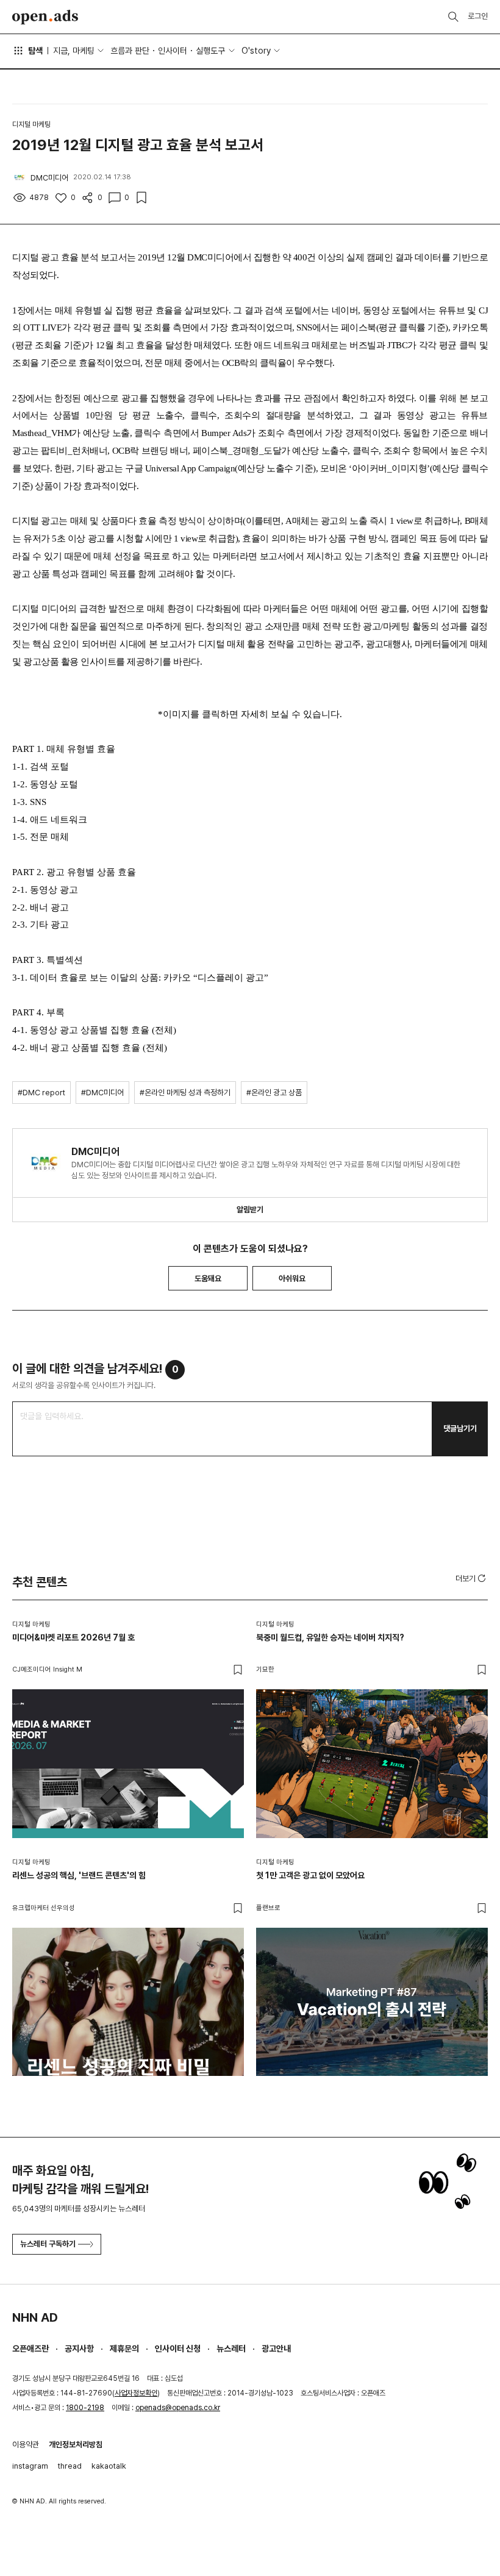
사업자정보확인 (136, 2393)
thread (70, 2466)
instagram (30, 2466)
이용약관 (26, 2445)
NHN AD (35, 2317)
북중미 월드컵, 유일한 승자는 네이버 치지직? (330, 1637)
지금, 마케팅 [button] (74, 51)
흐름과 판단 (130, 51)
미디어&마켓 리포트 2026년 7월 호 (73, 1637)
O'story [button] (256, 51)
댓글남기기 (460, 1429)
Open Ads (45, 17)
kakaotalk (109, 2466)
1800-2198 (85, 2408)
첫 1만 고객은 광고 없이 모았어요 (310, 1875)
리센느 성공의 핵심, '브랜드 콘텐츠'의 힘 (79, 1875)
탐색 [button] (35, 51)
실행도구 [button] (210, 51)
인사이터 (173, 51)
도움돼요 (208, 1279)
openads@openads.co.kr (178, 2408)
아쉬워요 (292, 1279)
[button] (472, 1578)
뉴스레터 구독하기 (48, 2244)
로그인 (478, 16)
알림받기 (250, 1210)
